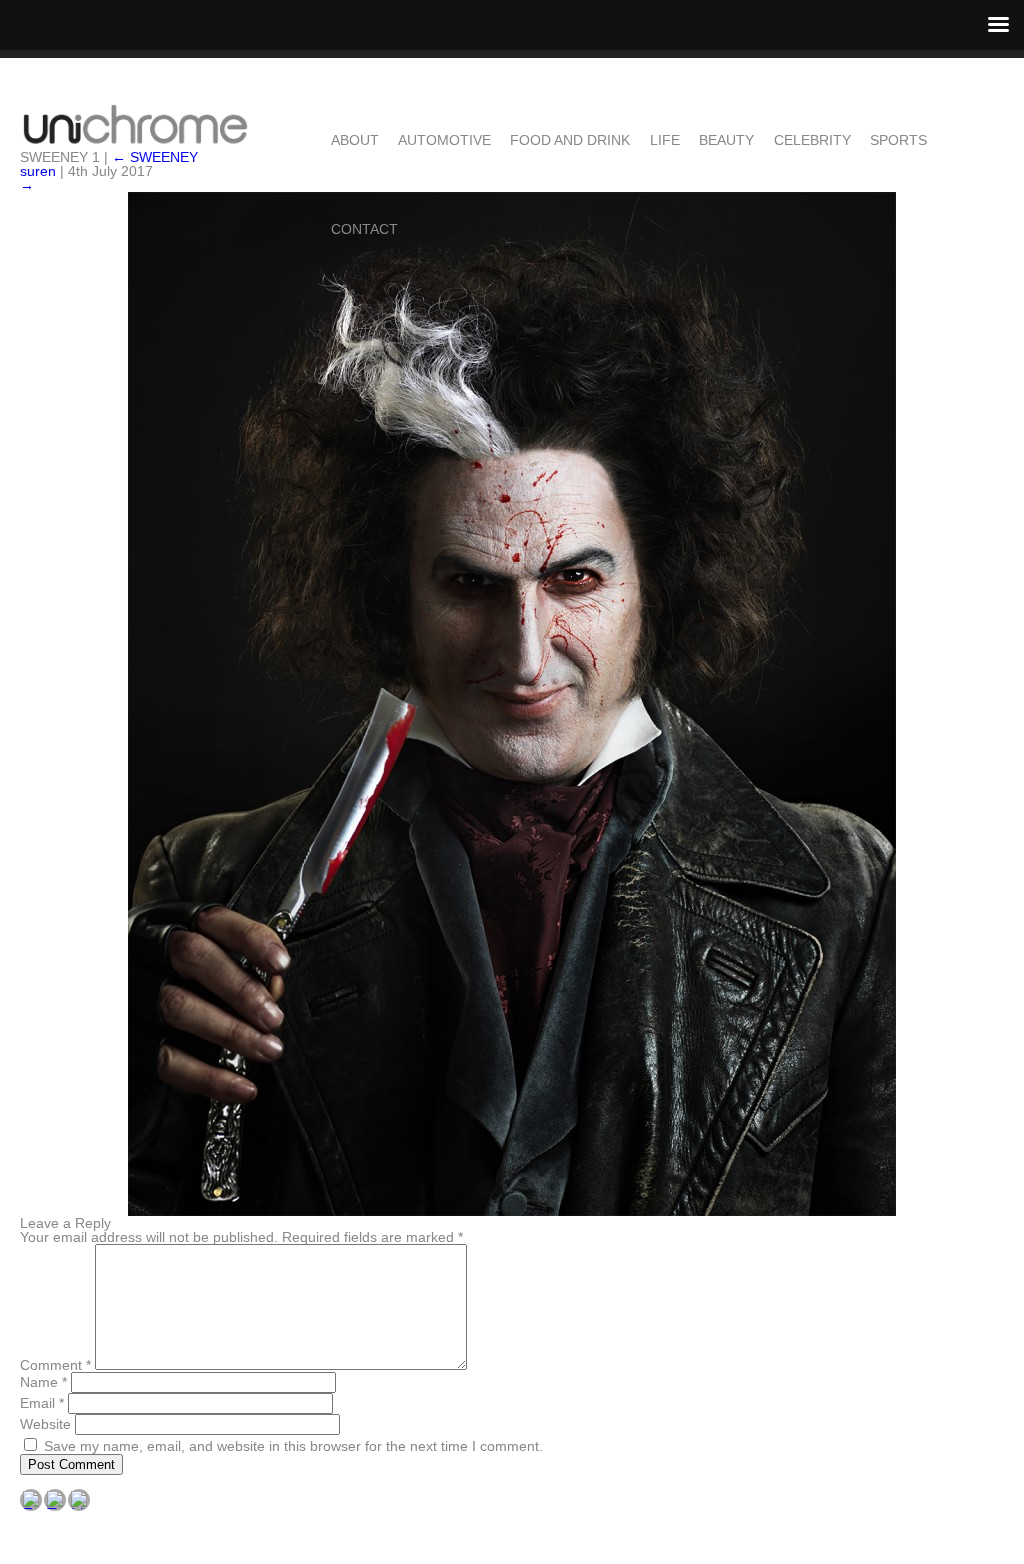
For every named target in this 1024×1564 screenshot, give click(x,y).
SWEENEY (155, 157)
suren (38, 171)
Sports (898, 139)
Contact (364, 228)
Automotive (444, 139)
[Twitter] (55, 1500)
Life (665, 139)
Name (43, 1382)
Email (42, 1403)
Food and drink (570, 139)
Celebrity (812, 139)
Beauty (726, 139)
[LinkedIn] (79, 1500)
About (355, 139)
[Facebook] (31, 1500)
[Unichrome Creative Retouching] (135, 125)
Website (45, 1424)
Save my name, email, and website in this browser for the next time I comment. (293, 1446)
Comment (55, 1365)
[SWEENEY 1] (511, 704)
